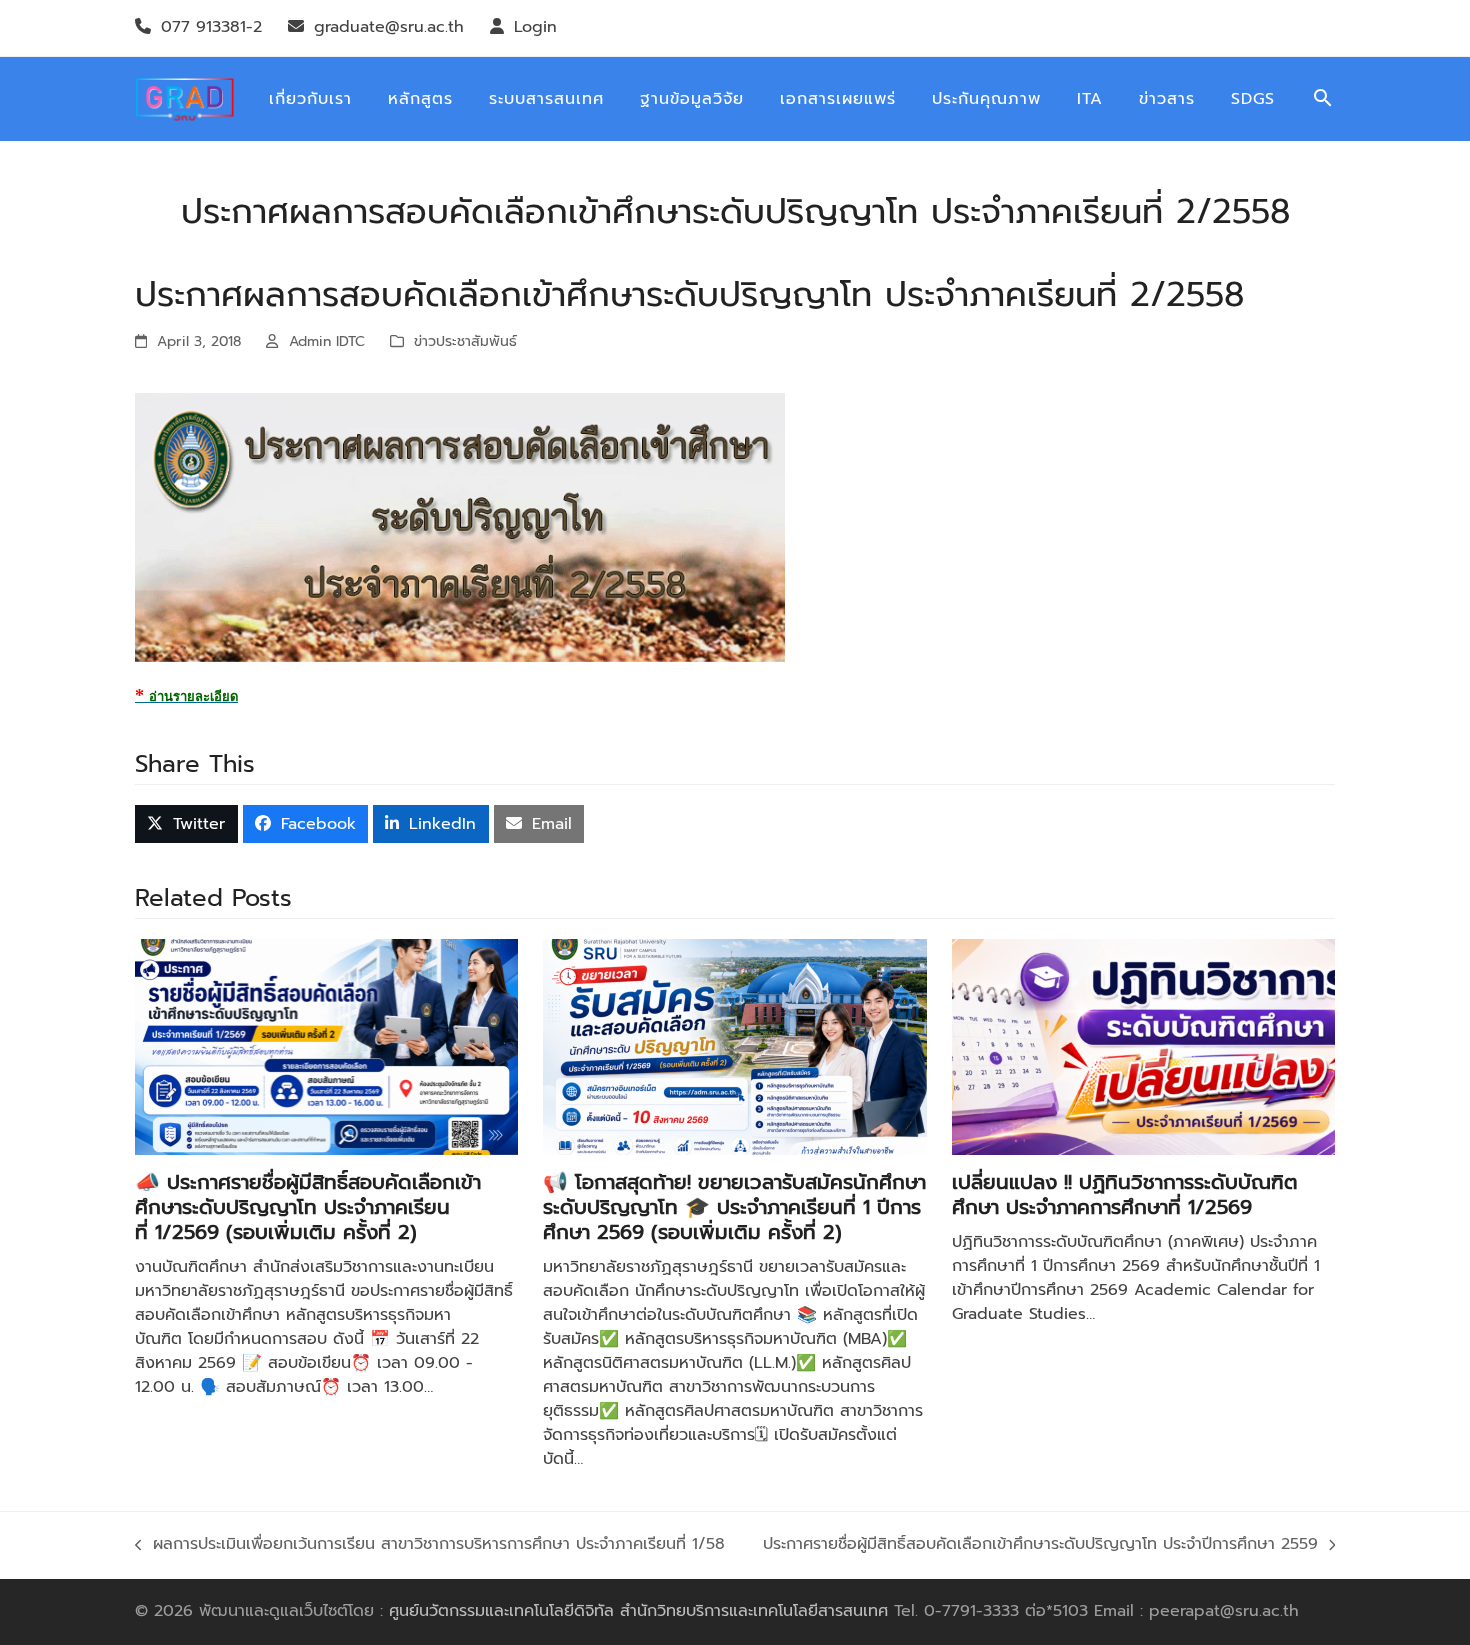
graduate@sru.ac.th (389, 27)
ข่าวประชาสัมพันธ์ (465, 341)
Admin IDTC (327, 341)
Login (535, 27)
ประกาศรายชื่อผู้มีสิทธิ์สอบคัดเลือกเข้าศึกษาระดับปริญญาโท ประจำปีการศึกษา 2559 (1040, 1545)
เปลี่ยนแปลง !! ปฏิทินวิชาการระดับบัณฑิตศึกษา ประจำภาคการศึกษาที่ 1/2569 (1125, 1194)
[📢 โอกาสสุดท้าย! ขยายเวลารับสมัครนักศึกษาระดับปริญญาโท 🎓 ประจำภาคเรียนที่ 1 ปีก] (734, 1046)
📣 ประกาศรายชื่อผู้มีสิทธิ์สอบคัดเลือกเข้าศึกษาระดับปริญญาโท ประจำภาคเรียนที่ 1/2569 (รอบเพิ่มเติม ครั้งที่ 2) (308, 1207)
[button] (1323, 99)
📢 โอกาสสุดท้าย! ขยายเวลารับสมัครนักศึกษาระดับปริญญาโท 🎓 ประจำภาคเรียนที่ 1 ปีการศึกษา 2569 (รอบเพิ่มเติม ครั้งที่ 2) (734, 1207)
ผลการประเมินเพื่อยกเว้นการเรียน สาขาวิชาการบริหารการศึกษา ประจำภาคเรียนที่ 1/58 (430, 1545)
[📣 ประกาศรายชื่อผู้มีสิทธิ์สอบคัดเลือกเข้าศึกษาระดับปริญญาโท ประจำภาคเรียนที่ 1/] (326, 1046)
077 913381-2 (211, 27)
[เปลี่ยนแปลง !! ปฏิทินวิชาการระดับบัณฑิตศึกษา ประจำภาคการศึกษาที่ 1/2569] (1143, 1046)
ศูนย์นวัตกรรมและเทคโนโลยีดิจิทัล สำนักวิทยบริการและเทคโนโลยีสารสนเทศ (638, 1611)
